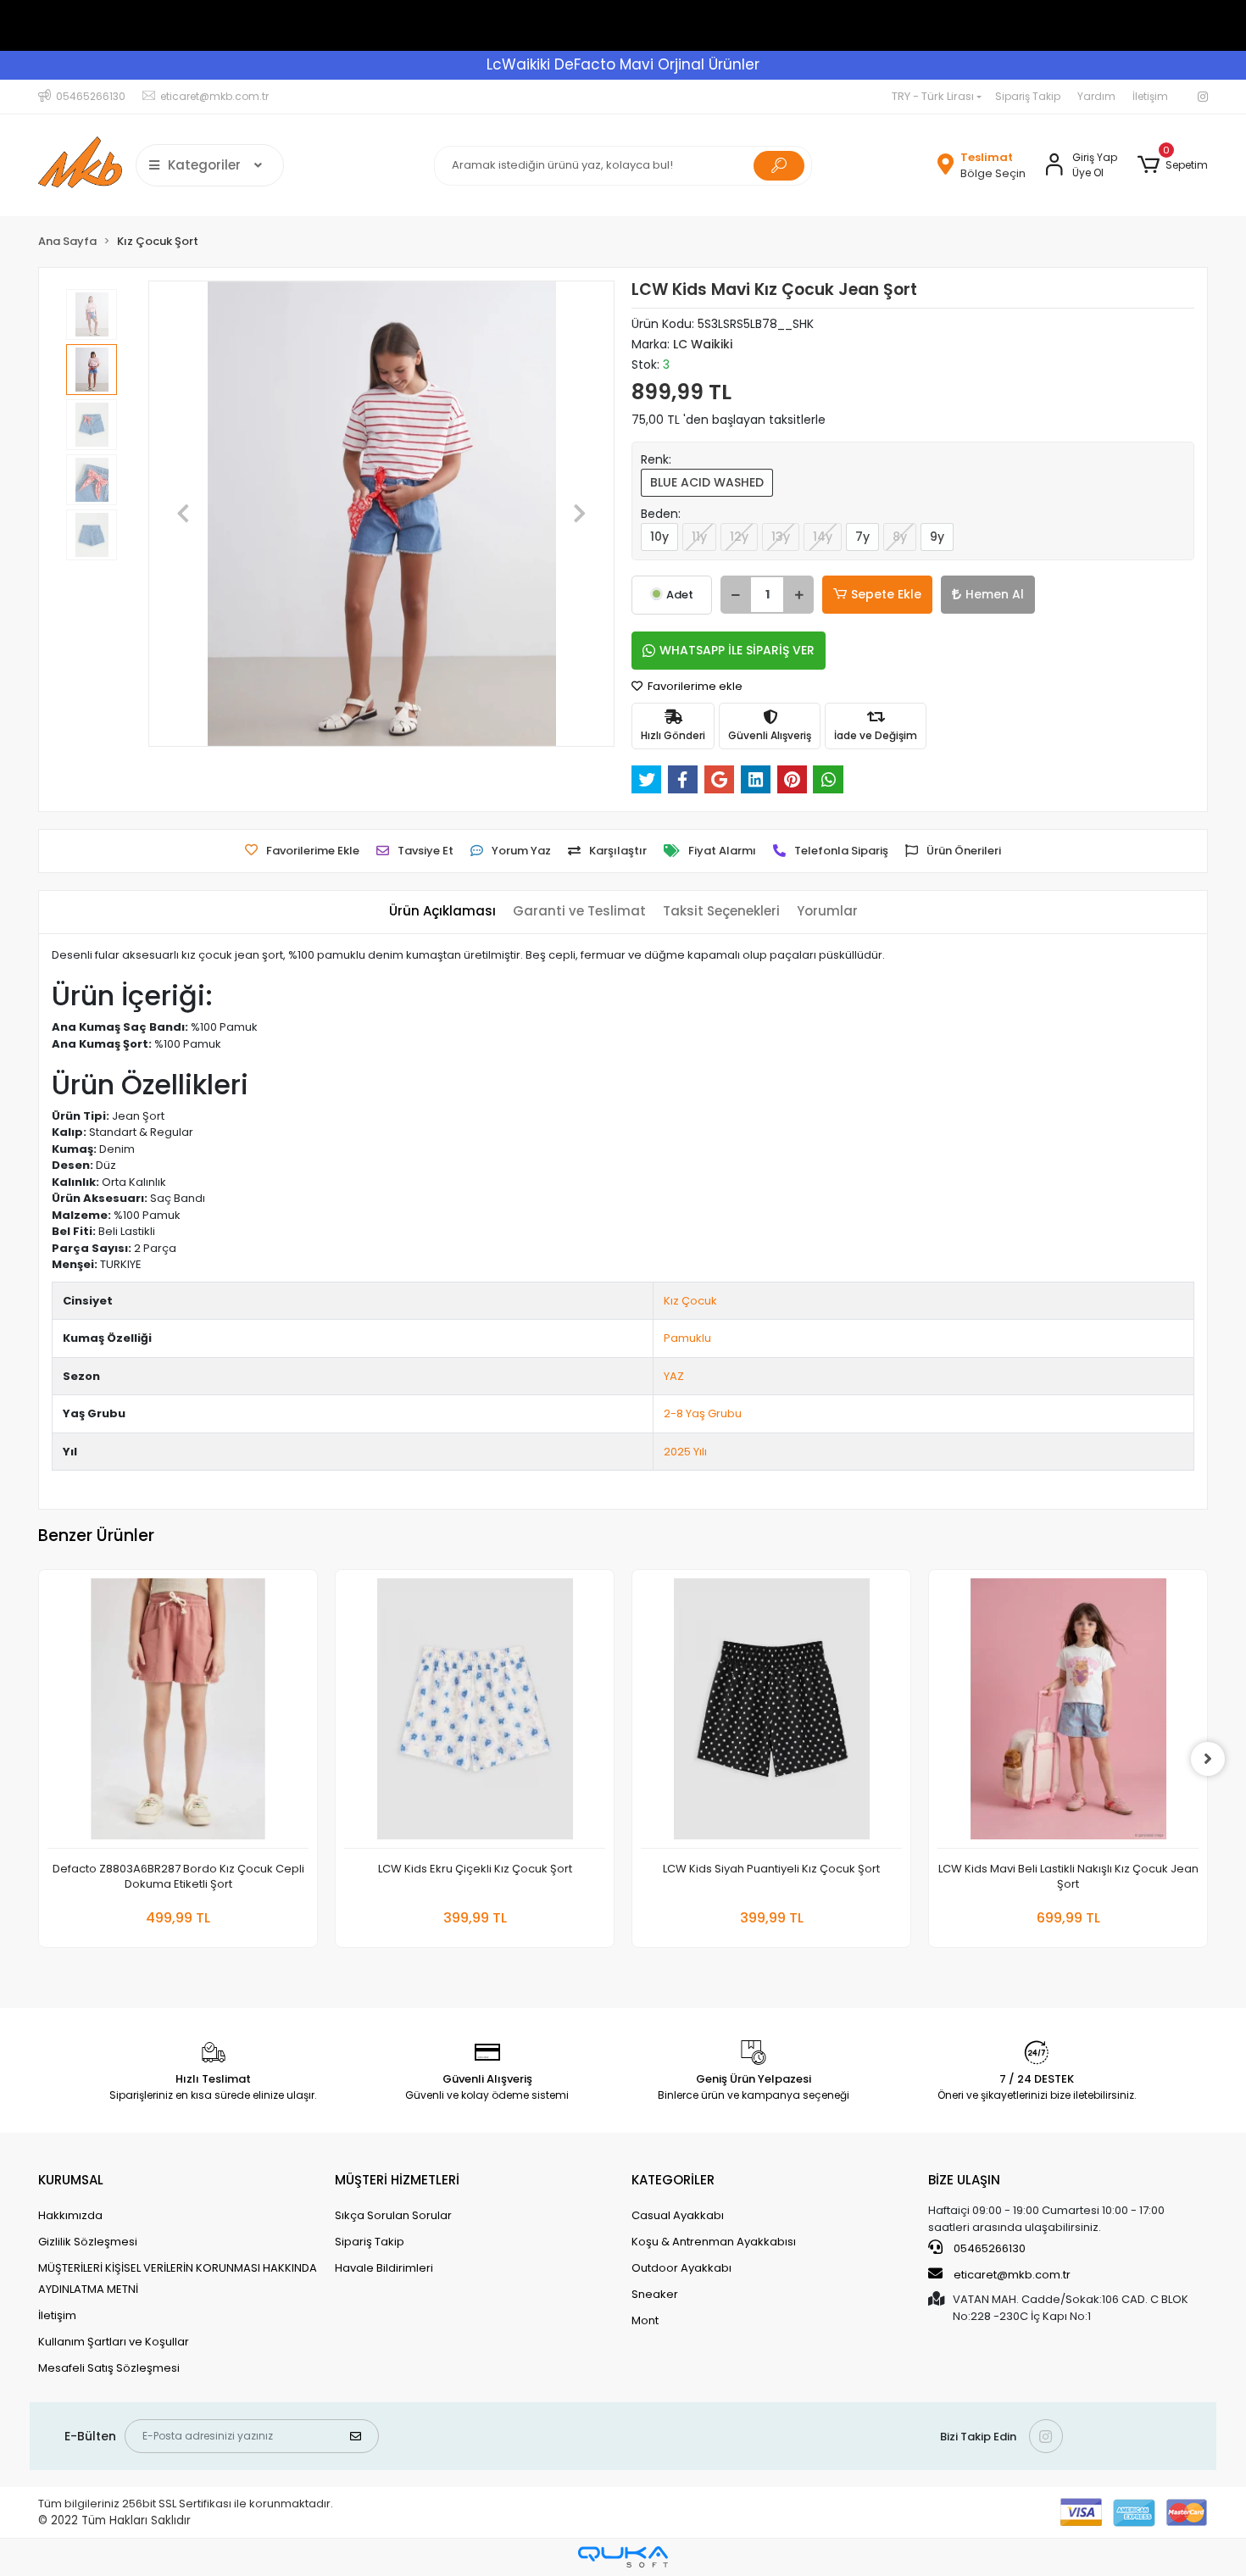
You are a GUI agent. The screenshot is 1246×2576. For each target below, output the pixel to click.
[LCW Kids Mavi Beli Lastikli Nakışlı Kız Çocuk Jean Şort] (1068, 1714)
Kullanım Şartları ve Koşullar (114, 2342)
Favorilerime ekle (694, 686)
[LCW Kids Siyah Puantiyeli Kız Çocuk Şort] (771, 1714)
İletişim (1150, 96)
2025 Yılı (685, 1452)
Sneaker (655, 2294)
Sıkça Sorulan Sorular (393, 2215)
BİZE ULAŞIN (964, 2180)
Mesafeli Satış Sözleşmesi (109, 2368)
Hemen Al (995, 594)
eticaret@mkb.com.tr (1011, 2275)
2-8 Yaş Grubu (703, 1413)
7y (862, 537)
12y (739, 537)
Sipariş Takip (1028, 96)
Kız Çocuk (690, 1301)
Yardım (1096, 96)
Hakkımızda (70, 2215)
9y (937, 537)
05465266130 (988, 2248)
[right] (1208, 1759)
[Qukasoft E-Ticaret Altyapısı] (623, 2557)
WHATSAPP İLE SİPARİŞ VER (737, 650)
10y (659, 537)
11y (699, 537)
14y (823, 537)
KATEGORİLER (673, 2180)
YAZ (674, 1376)
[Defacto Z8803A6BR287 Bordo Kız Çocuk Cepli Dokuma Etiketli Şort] (178, 1714)
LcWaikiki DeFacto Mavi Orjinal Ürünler (623, 64)
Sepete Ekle (886, 594)
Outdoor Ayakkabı (681, 2268)
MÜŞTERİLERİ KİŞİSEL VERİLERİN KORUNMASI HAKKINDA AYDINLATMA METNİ (178, 2278)
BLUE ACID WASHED (707, 482)
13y (781, 537)
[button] (1173, 165)
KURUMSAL (71, 2180)
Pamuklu (687, 1338)
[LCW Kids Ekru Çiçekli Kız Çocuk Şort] (475, 1714)
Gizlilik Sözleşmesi (88, 2242)
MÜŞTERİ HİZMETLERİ (397, 2180)
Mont (645, 2320)
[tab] (442, 912)
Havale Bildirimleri (384, 2268)
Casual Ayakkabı (678, 2215)
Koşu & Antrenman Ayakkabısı (714, 2242)
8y (900, 537)
